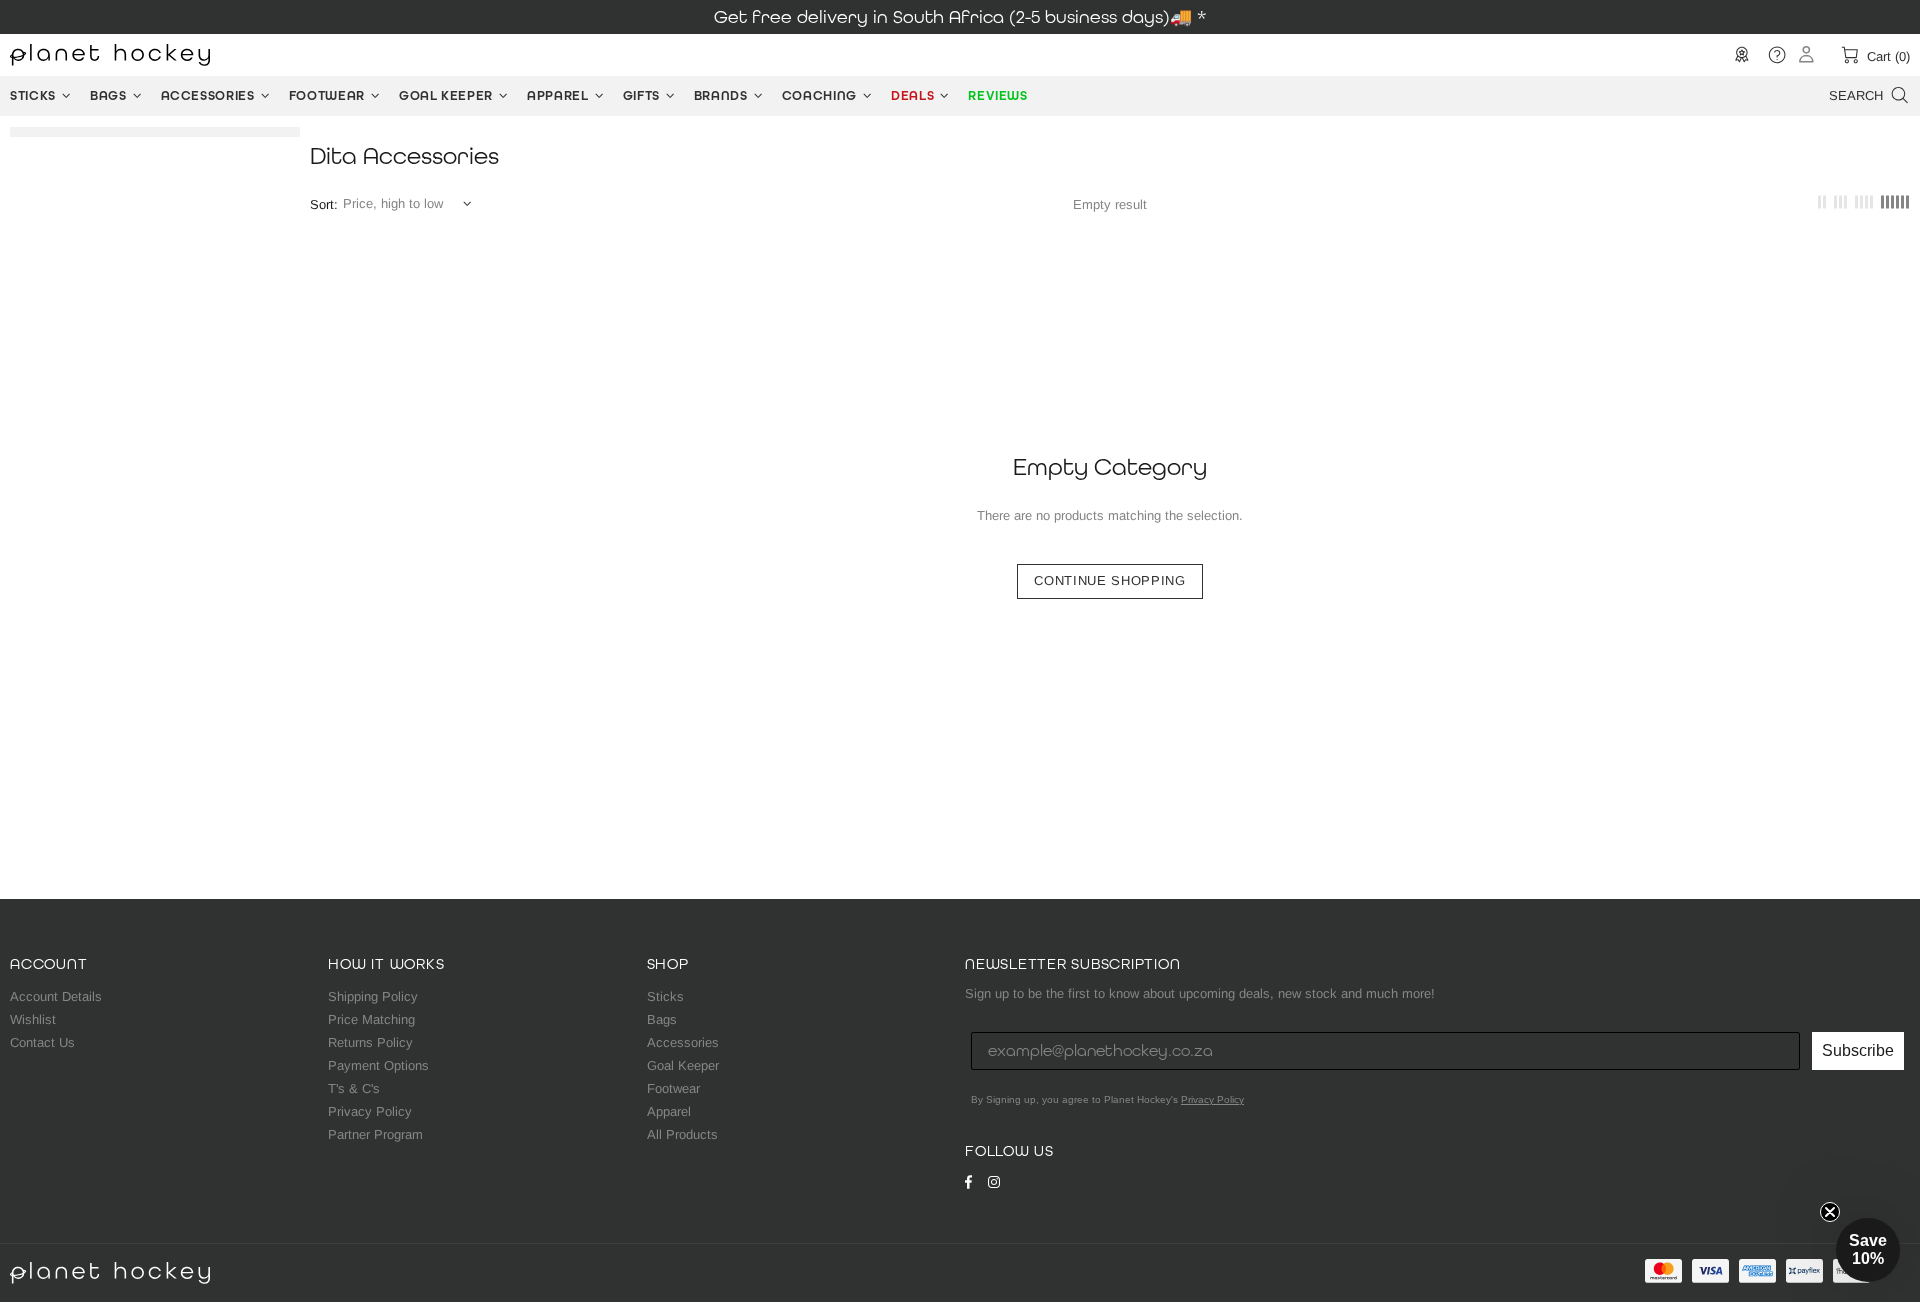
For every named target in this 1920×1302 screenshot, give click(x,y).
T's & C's (354, 1088)
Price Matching (371, 1019)
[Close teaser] (1830, 1212)
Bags (662, 1019)
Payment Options (378, 1065)
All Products (682, 1134)
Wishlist (33, 1019)
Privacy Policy (370, 1111)
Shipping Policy (373, 996)
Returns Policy (370, 1042)
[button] (1868, 1250)
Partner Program (375, 1134)
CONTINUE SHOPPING (1109, 580)
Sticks (665, 996)
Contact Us (42, 1042)
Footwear (673, 1088)
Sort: (324, 204)
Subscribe (1858, 1050)
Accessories (683, 1042)
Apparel (669, 1111)
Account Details (56, 996)
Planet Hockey (110, 55)
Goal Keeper (683, 1065)
